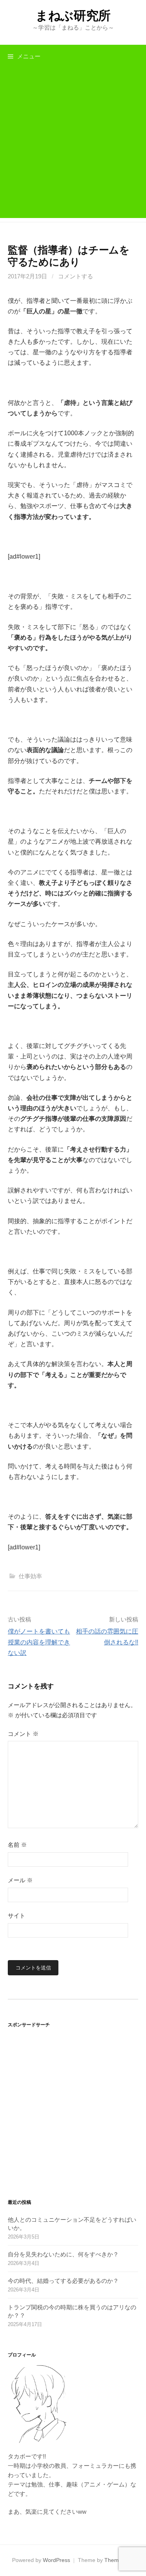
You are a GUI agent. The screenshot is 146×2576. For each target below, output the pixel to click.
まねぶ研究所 (73, 16)
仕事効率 (30, 1576)
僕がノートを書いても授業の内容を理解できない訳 (39, 1642)
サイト (17, 1916)
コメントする (76, 276)
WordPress (56, 2560)
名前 (17, 1845)
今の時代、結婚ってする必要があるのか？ (63, 2281)
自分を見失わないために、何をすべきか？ (63, 2254)
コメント (23, 1734)
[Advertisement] (73, 145)
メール (20, 1880)
